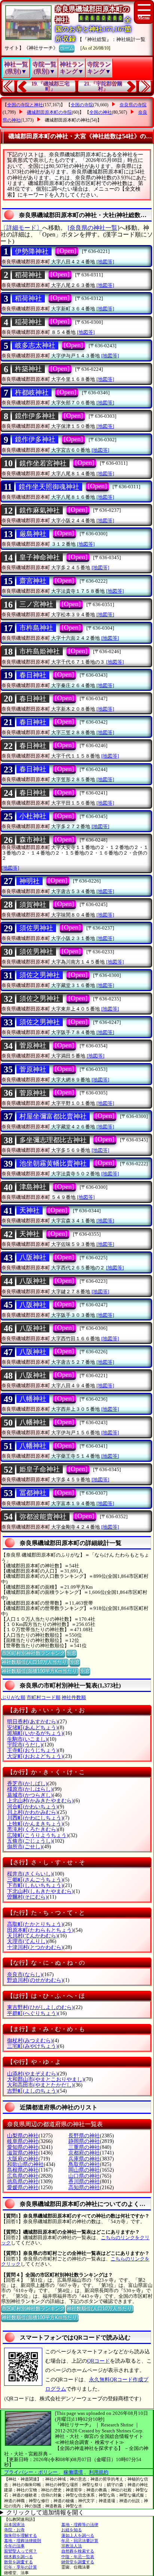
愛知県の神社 (23, 2147)
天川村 (33, 1936)
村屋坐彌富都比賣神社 (53, 1116)
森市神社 (33, 840)
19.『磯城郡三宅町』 (50, 86)
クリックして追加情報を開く (45, 2512)
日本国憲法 (14, 2525)
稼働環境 (73, 2472)
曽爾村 (27, 1897)
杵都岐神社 (32, 392)
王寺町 (33, 1750)
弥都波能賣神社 (43, 1517)
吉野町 (33, 2091)
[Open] (67, 251)
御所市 (25, 1847)
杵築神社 (28, 369)
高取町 (35, 1924)
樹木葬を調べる (19, 2557)
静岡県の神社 (84, 2141)
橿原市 (30, 1789)
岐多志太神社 (35, 345)
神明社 (30, 881)
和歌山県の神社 (25, 2164)
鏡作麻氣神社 (40, 510)
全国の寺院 (82, 105)
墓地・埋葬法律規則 (23, 2541)
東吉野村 (40, 2007)
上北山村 (40, 1801)
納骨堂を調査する (78, 2562)
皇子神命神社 (40, 557)
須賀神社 (33, 905)
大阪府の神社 (23, 2159)
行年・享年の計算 (21, 2567)
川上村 (33, 1812)
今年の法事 (14, 2546)
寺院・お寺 (14, 2530)
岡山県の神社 (84, 2170)
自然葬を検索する (78, 2551)
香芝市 (27, 1784)
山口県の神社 (84, 2176)
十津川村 (35, 1947)
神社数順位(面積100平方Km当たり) (40, 1671)
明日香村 (33, 1722)
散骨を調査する (19, 2562)
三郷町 (35, 1880)
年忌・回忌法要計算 (80, 2541)
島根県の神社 (23, 2170)
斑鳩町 (35, 1733)
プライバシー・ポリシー (31, 2472)
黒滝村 (33, 1829)
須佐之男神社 (40, 975)
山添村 (33, 2074)
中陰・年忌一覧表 (78, 2557)
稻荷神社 (28, 275)
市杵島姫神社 (40, 651)
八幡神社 (33, 1399)
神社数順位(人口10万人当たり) (35, 1662)
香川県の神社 (84, 2182)
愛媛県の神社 (23, 2188)
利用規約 (99, 2472)
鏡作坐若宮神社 (43, 463)
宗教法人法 (72, 2546)
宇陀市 (25, 1745)
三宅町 (33, 2046)
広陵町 (38, 1835)
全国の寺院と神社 (25, 105)
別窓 (71, 1653)
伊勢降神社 (32, 251)
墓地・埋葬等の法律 (80, 2525)
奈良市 (25, 1975)
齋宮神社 (33, 581)
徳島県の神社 (23, 2182)
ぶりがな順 (13, 1697)
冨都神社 (33, 1493)
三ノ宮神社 (36, 604)
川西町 (35, 1818)
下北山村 (40, 1891)
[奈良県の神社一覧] (93, 228)
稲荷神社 (28, 322)
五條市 (30, 1841)
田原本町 (40, 1930)
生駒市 (27, 1739)
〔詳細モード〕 (21, 228)
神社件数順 (74, 1697)
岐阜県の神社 (23, 2141)
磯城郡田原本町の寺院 (49, 112)
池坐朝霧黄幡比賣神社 (53, 1163)
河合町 (33, 1807)
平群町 (33, 2013)
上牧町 (35, 1824)
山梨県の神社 (23, 2136)
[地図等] (105, 262)
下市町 (35, 1885)
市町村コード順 (44, 1697)
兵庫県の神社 (84, 2159)
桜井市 (30, 1874)
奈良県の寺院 (133, 105)
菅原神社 (33, 1046)
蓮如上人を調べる (78, 2535)
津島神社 (33, 1187)
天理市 (27, 1941)
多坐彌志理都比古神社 (53, 1140)
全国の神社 (101, 112)
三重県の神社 (84, 2147)
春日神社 (33, 675)
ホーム (67, 48)
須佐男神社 (36, 928)
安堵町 (33, 1728)
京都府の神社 (84, 2153)
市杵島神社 (36, 628)
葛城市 (30, 1795)
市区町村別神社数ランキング (33, 1653)
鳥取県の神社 (84, 2164)
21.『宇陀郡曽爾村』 (103, 86)
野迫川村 (35, 1980)
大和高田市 (40, 2085)
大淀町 (35, 1756)
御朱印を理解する (21, 2535)
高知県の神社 (84, 2188)
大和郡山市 (46, 2079)
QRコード (98, 2361)
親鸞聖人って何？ (21, 2551)
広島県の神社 (23, 2176)
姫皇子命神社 (40, 1469)
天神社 (30, 1210)
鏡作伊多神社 (35, 416)
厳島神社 (33, 534)
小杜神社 (33, 816)
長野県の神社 (84, 2136)
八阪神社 (33, 1257)
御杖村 (30, 2041)
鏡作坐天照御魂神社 (49, 487)
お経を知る (72, 2530)
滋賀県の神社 (23, 2153)
